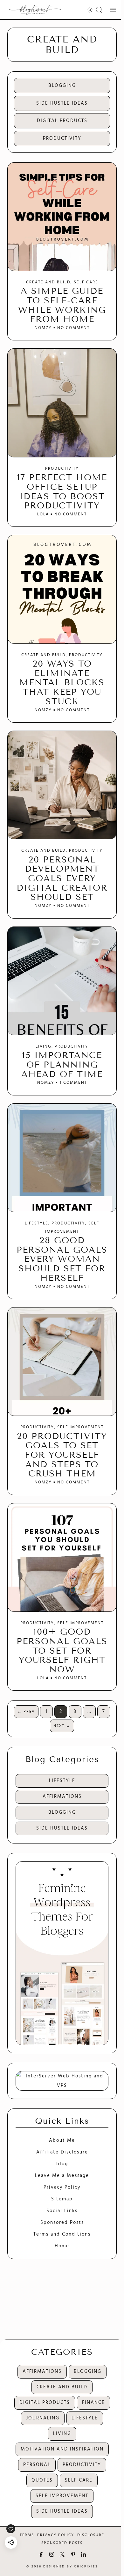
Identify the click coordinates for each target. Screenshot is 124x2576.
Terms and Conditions (62, 2234)
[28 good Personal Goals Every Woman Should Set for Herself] (62, 1158)
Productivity (62, 139)
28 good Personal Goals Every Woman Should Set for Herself (62, 1259)
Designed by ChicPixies (71, 2567)
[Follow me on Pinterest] (73, 2554)
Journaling (43, 2418)
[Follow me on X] (62, 2554)
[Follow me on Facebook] (41, 2554)
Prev (26, 1712)
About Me (62, 2140)
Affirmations (62, 1797)
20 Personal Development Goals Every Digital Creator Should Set (62, 878)
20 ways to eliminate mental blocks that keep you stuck (62, 683)
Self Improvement (80, 1427)
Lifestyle (37, 1223)
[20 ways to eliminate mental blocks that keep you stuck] (62, 589)
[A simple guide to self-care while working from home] (62, 217)
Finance (93, 2403)
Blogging (62, 86)
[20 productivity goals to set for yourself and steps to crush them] (62, 1362)
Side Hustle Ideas (62, 103)
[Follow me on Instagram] (52, 2554)
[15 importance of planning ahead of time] (62, 981)
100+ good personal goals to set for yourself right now (62, 1651)
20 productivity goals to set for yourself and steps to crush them (62, 1455)
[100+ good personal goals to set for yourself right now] (62, 1557)
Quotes (42, 2480)
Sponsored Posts (62, 2223)
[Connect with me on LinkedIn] (83, 2554)
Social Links (62, 2211)
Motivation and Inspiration (62, 2449)
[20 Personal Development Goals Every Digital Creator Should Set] (62, 785)
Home (62, 2246)
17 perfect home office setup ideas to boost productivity (62, 491)
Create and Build (48, 282)
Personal (37, 2465)
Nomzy (43, 328)
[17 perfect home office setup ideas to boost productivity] (62, 403)
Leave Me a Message (62, 2176)
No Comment (73, 328)
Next (62, 1726)
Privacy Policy (62, 2187)
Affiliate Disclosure (62, 2152)
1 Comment (73, 1083)
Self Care (86, 282)
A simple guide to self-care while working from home (62, 305)
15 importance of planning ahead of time (62, 1065)
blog (62, 2164)
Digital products (62, 121)
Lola (43, 514)
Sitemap (62, 2199)
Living (44, 1047)
